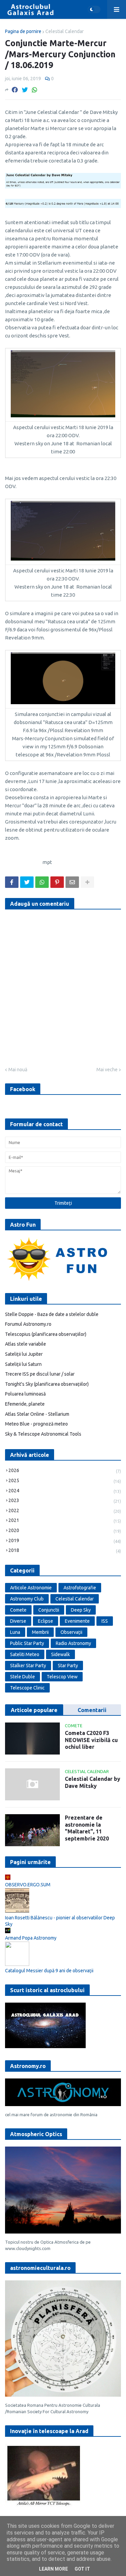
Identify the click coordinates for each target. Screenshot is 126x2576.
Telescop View (62, 1677)
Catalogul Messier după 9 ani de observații (49, 1971)
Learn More (53, 2569)
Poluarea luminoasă (25, 1394)
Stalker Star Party (28, 1666)
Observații (71, 1632)
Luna (15, 1632)
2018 (65, 1550)
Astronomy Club (27, 1599)
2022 (65, 1511)
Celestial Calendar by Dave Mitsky (93, 1782)
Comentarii (92, 1710)
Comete (18, 1610)
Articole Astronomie (31, 1588)
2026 (65, 1471)
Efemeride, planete (25, 1404)
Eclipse (46, 1621)
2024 (65, 1491)
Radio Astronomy (73, 1643)
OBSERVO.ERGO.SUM (28, 1885)
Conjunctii (49, 1610)
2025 (65, 1481)
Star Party (68, 1666)
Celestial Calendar (65, 31)
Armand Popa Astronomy (31, 1938)
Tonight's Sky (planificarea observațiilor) (47, 1384)
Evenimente (77, 1621)
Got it (82, 2569)
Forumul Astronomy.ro (28, 1324)
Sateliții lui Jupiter (24, 1354)
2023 (65, 1501)
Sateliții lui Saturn (23, 1364)
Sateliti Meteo (25, 1654)
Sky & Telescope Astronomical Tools (43, 1434)
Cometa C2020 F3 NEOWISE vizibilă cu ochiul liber (91, 1740)
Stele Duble (23, 1677)
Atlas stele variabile (26, 1344)
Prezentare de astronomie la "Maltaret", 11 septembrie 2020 (87, 1828)
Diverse (18, 1621)
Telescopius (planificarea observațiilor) (46, 1334)
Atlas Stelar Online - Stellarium (37, 1414)
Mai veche (107, 1070)
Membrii (40, 1632)
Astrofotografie (80, 1588)
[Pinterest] (57, 882)
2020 (65, 1531)
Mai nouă (18, 1070)
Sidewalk (60, 1654)
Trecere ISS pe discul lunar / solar (40, 1374)
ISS (105, 1621)
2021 (65, 1520)
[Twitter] (25, 90)
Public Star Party (27, 1643)
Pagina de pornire (23, 31)
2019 (65, 1541)
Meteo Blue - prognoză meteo (36, 1424)
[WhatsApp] (35, 90)
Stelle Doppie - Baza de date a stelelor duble (52, 1314)
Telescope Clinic (27, 1688)
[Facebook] (15, 90)
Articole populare (34, 1710)
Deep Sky (81, 1610)
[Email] (72, 882)
